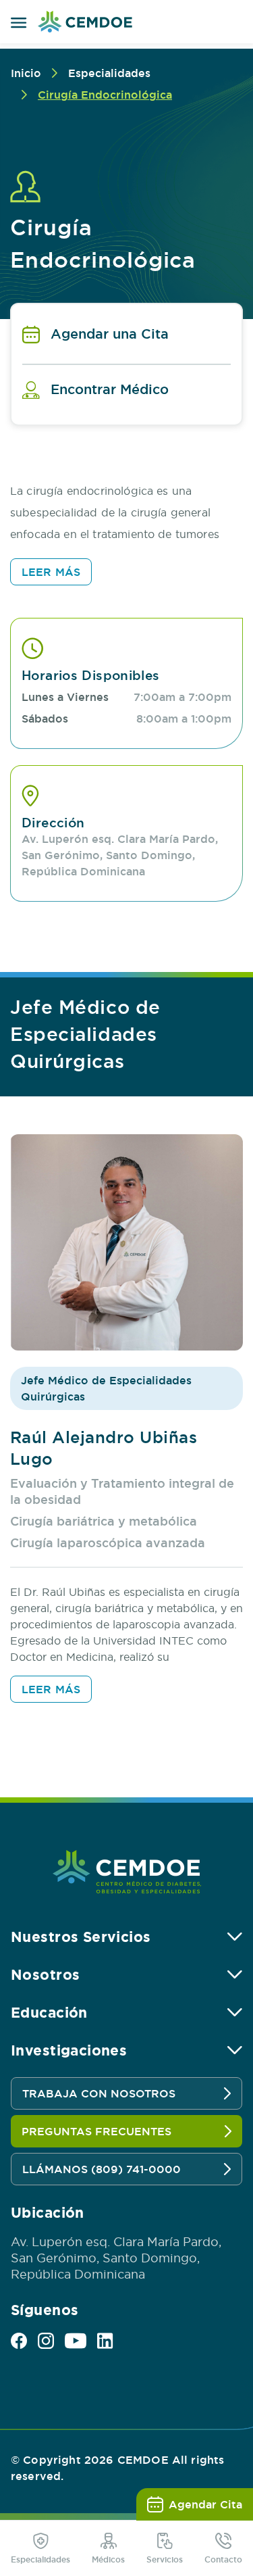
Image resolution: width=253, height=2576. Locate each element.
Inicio (26, 73)
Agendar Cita (205, 2504)
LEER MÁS (51, 572)
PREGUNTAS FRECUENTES (96, 2131)
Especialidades (109, 73)
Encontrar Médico (110, 389)
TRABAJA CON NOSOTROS (99, 2093)
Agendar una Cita (110, 334)
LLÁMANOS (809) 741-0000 (102, 2169)
